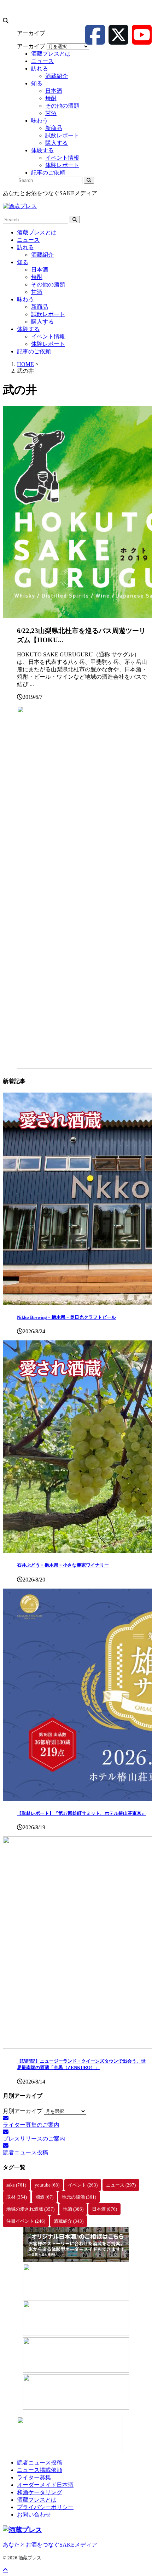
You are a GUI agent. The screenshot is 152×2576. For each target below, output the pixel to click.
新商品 (40, 307)
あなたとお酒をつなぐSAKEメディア (50, 2545)
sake (16, 2185)
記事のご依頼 (34, 351)
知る (23, 262)
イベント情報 (48, 337)
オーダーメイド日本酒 (45, 2485)
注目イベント (26, 2221)
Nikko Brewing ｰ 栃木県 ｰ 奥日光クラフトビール (66, 1317)
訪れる (25, 247)
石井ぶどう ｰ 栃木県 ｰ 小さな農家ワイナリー (63, 1565)
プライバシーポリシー (45, 2507)
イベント (83, 2185)
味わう (25, 299)
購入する (42, 322)
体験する (28, 329)
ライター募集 (34, 2477)
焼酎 (37, 277)
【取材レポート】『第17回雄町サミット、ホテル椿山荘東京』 (81, 1813)
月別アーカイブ (23, 2111)
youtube (47, 2185)
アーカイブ (31, 46)
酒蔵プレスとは (37, 232)
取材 (17, 2197)
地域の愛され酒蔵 (30, 2209)
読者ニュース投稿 (40, 2463)
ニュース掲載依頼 (40, 2470)
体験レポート (48, 344)
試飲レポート (48, 314)
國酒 (44, 2197)
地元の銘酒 (79, 2197)
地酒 (73, 2209)
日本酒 (40, 270)
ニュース (28, 240)
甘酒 (37, 292)
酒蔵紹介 (42, 255)
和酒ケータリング (40, 2492)
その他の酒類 (48, 284)
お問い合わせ (34, 2515)
